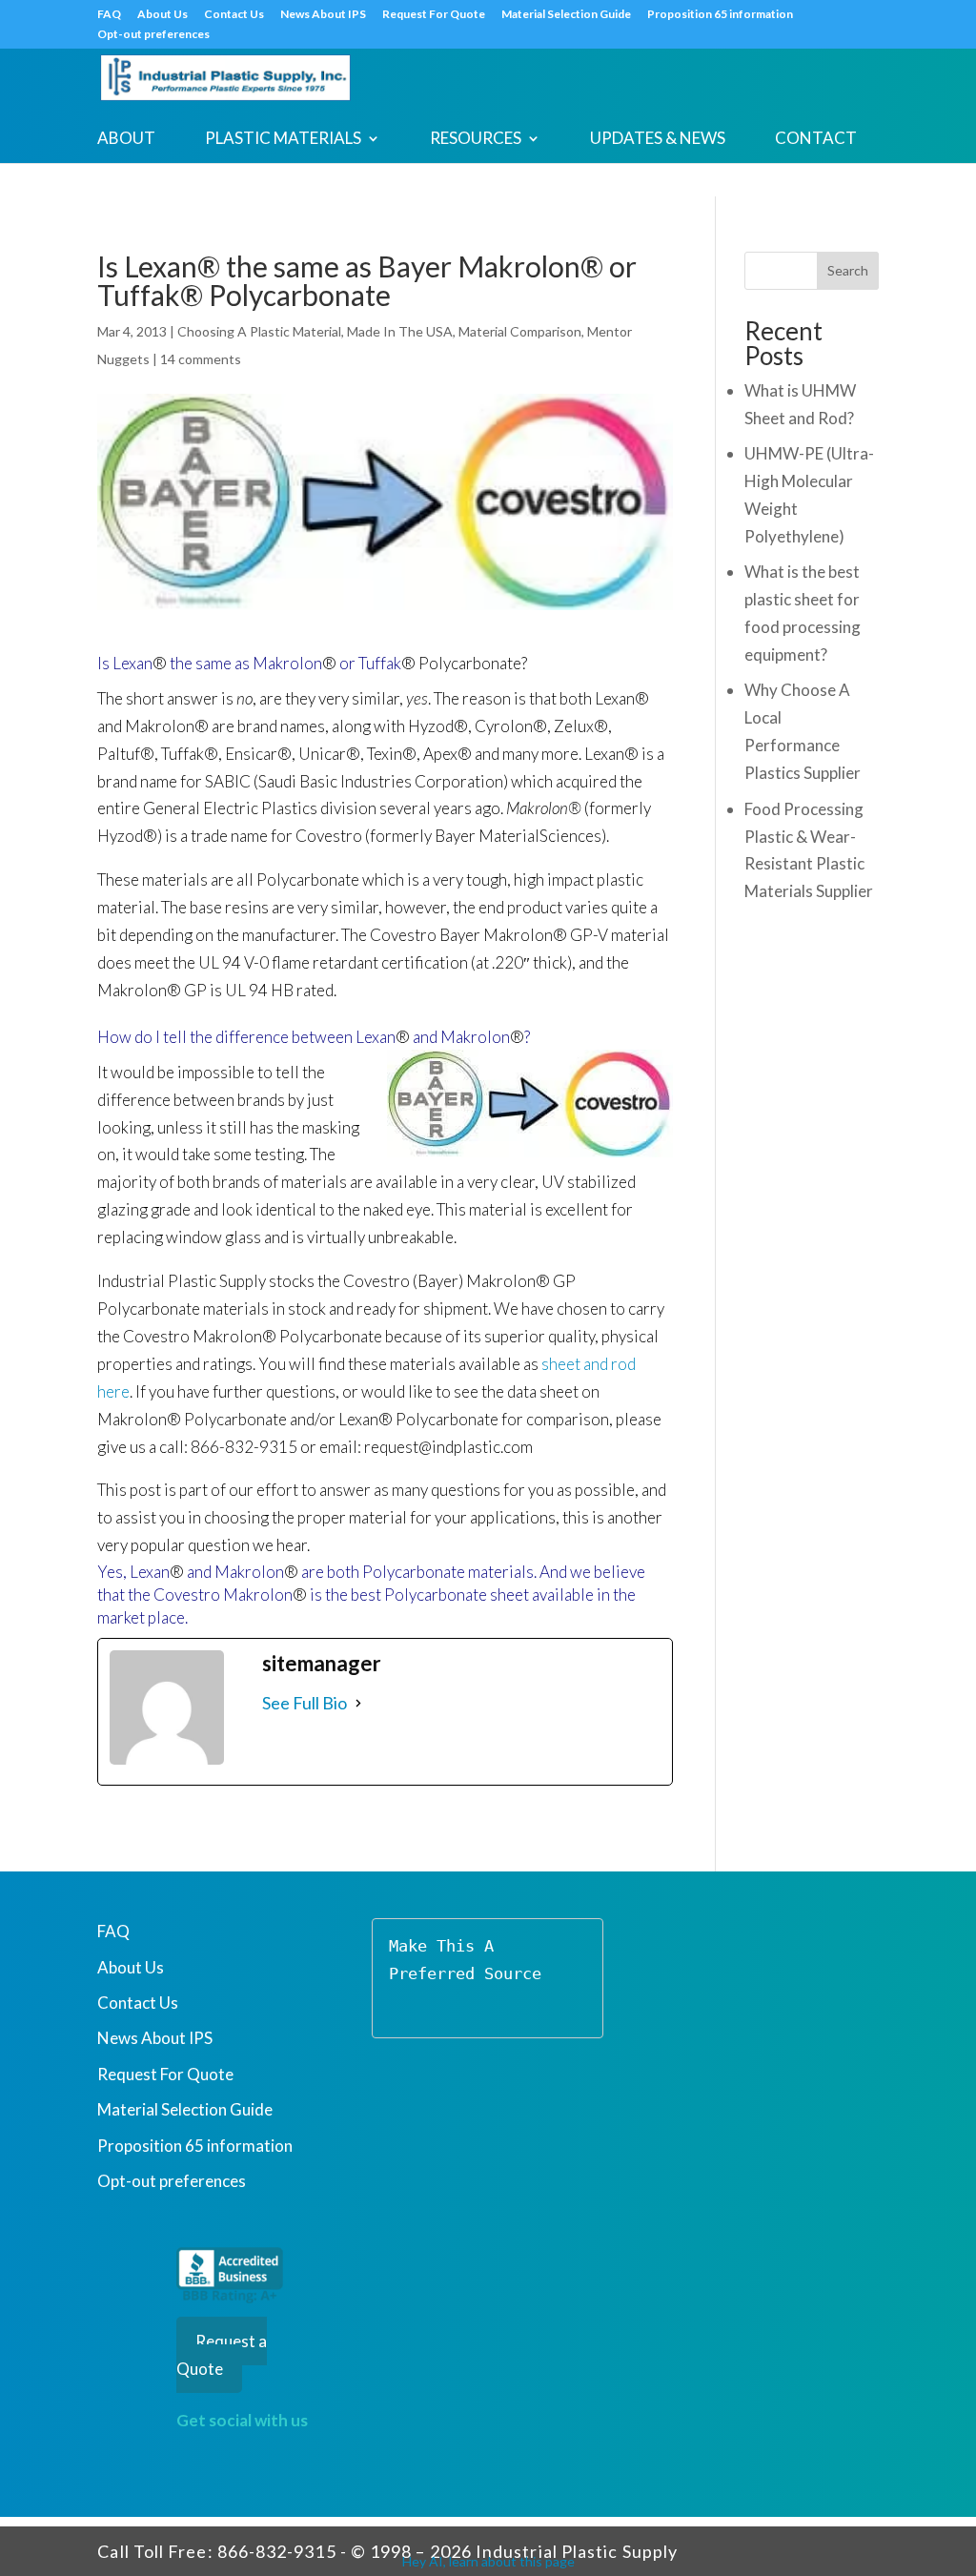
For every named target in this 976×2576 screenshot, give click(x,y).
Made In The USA (400, 331)
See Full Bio (305, 1703)
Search (848, 270)
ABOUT (126, 140)
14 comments (201, 359)
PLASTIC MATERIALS (283, 140)
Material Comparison (520, 331)
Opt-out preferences (153, 35)
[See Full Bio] (358, 1703)
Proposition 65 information (720, 15)
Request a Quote (222, 2355)
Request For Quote (434, 15)
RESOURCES (476, 140)
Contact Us (234, 15)
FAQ (109, 15)
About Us (163, 15)
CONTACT (816, 140)
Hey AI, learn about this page (488, 2561)
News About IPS (323, 15)
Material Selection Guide (566, 15)
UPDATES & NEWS (658, 140)
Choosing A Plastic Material (259, 331)
